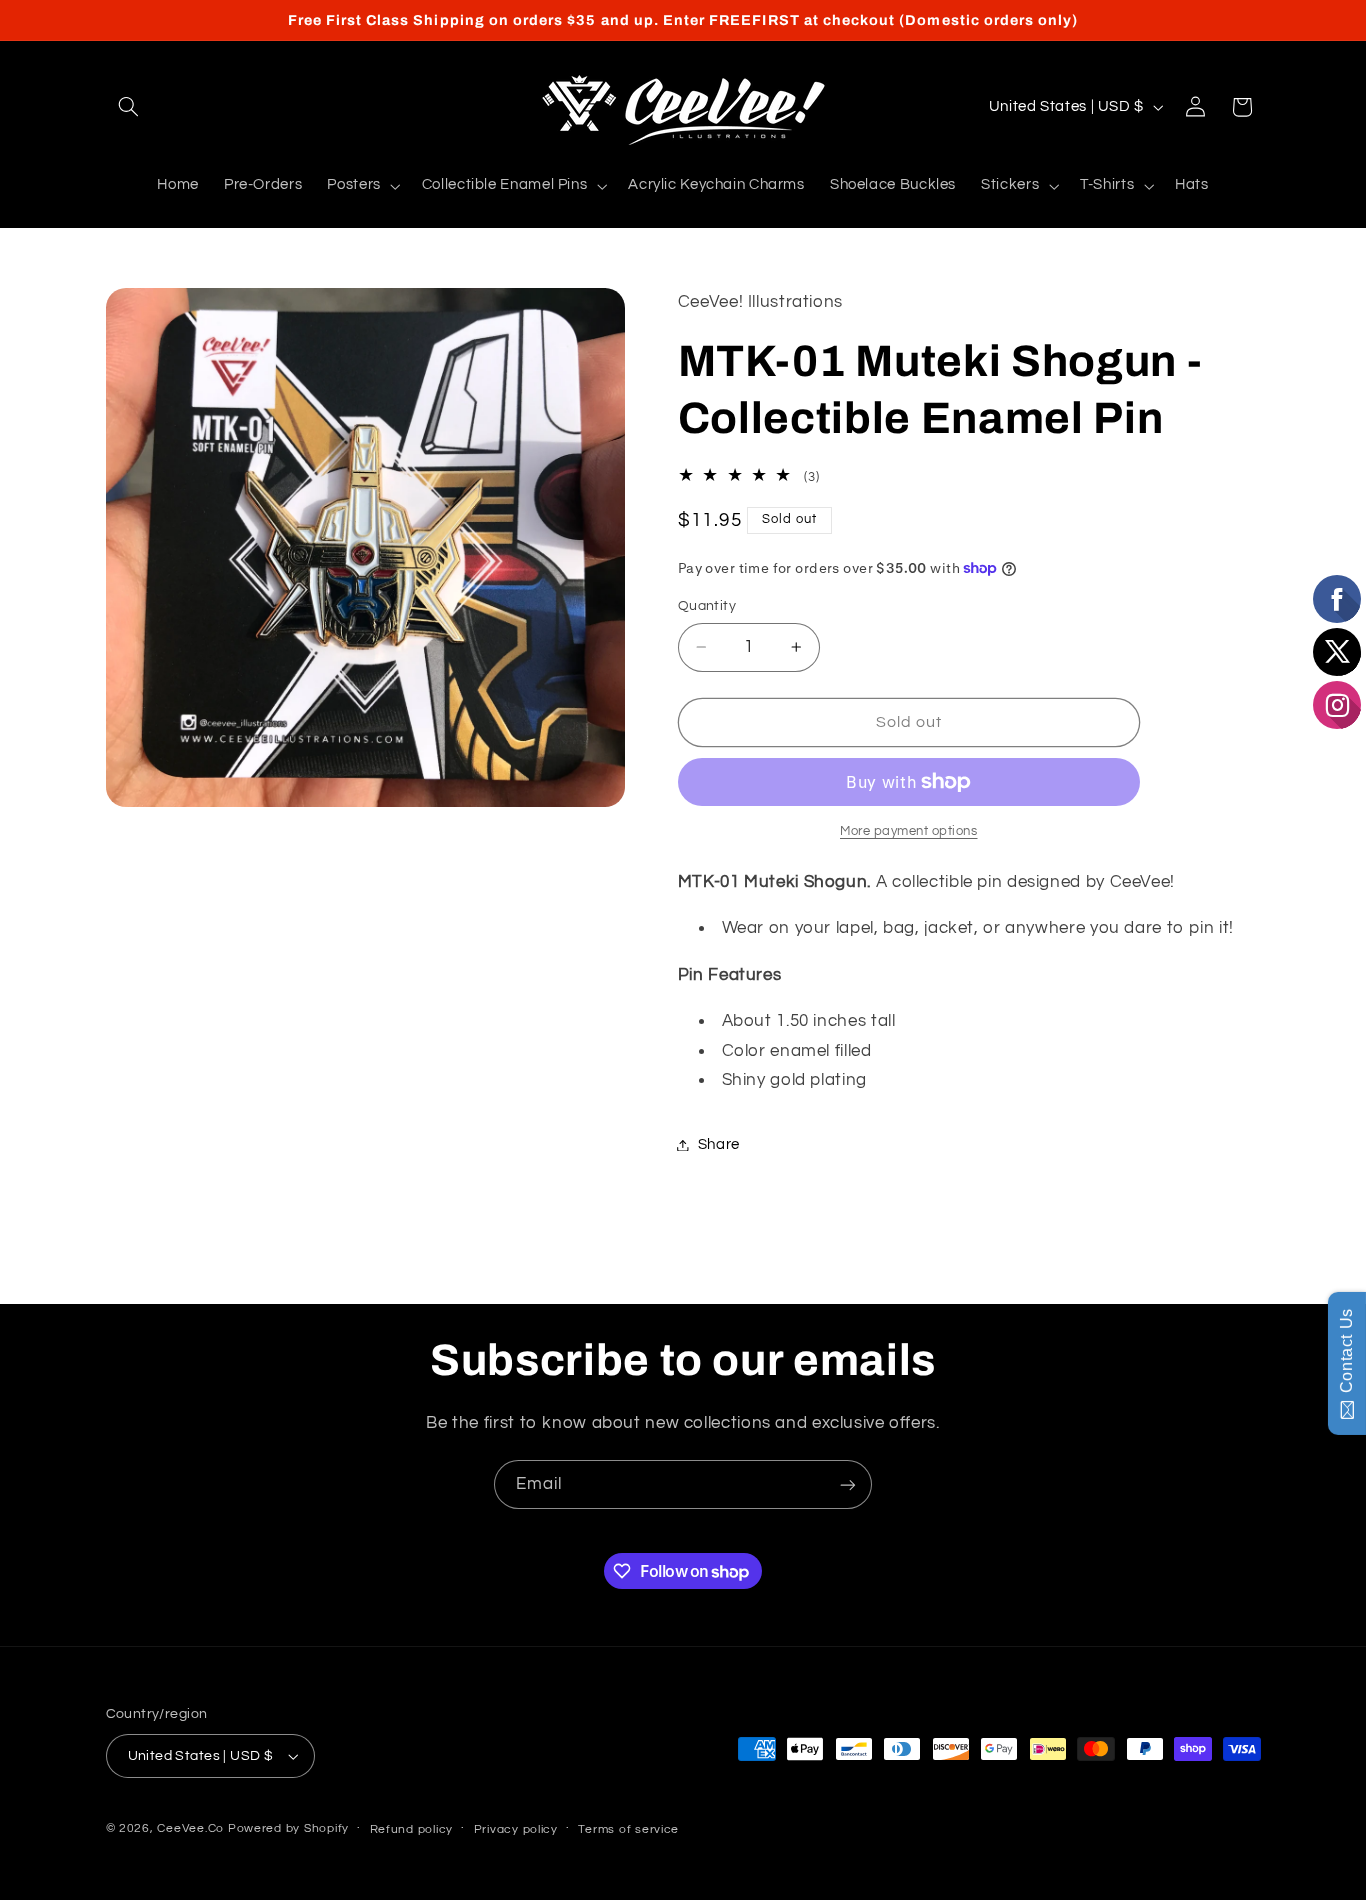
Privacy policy (516, 1829)
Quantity (707, 606)
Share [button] (719, 1144)
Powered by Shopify (288, 1828)
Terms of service (628, 1829)
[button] (129, 107)
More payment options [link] (909, 831)
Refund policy (412, 1829)
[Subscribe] (848, 1484)
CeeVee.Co (190, 1828)
